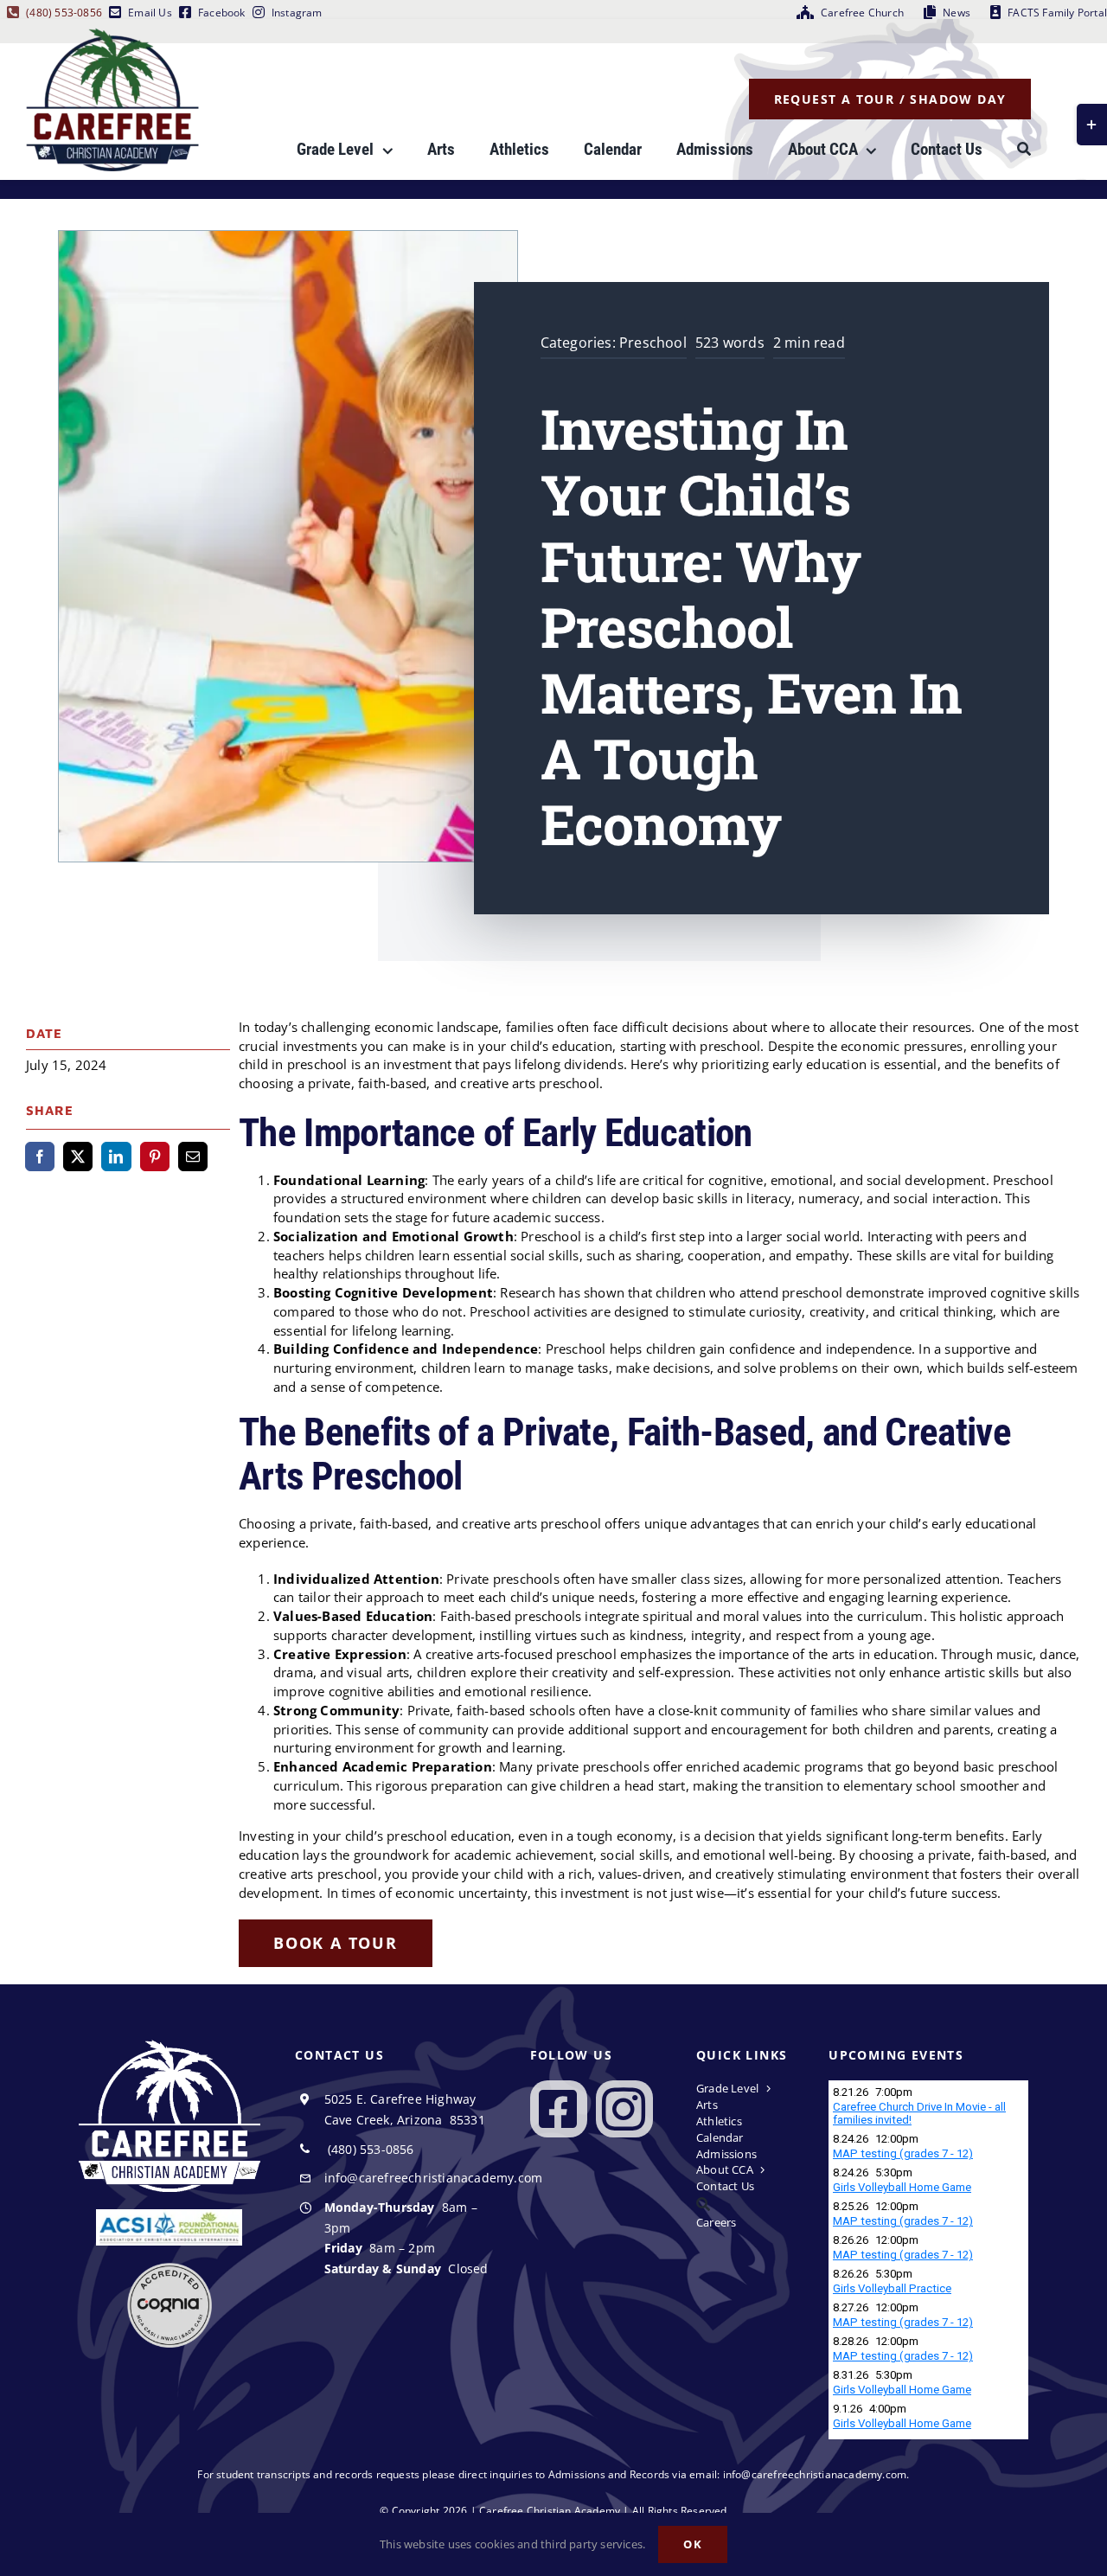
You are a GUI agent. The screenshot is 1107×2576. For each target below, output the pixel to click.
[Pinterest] (155, 1157)
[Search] (1024, 150)
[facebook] (559, 2109)
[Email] (193, 1157)
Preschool (653, 343)
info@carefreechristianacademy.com (434, 2178)
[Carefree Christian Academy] (112, 34)
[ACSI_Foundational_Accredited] (169, 2215)
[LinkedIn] (116, 1157)
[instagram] (624, 2109)
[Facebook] (40, 1157)
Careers (716, 2222)
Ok (693, 2544)
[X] (78, 1157)
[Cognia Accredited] (170, 2269)
